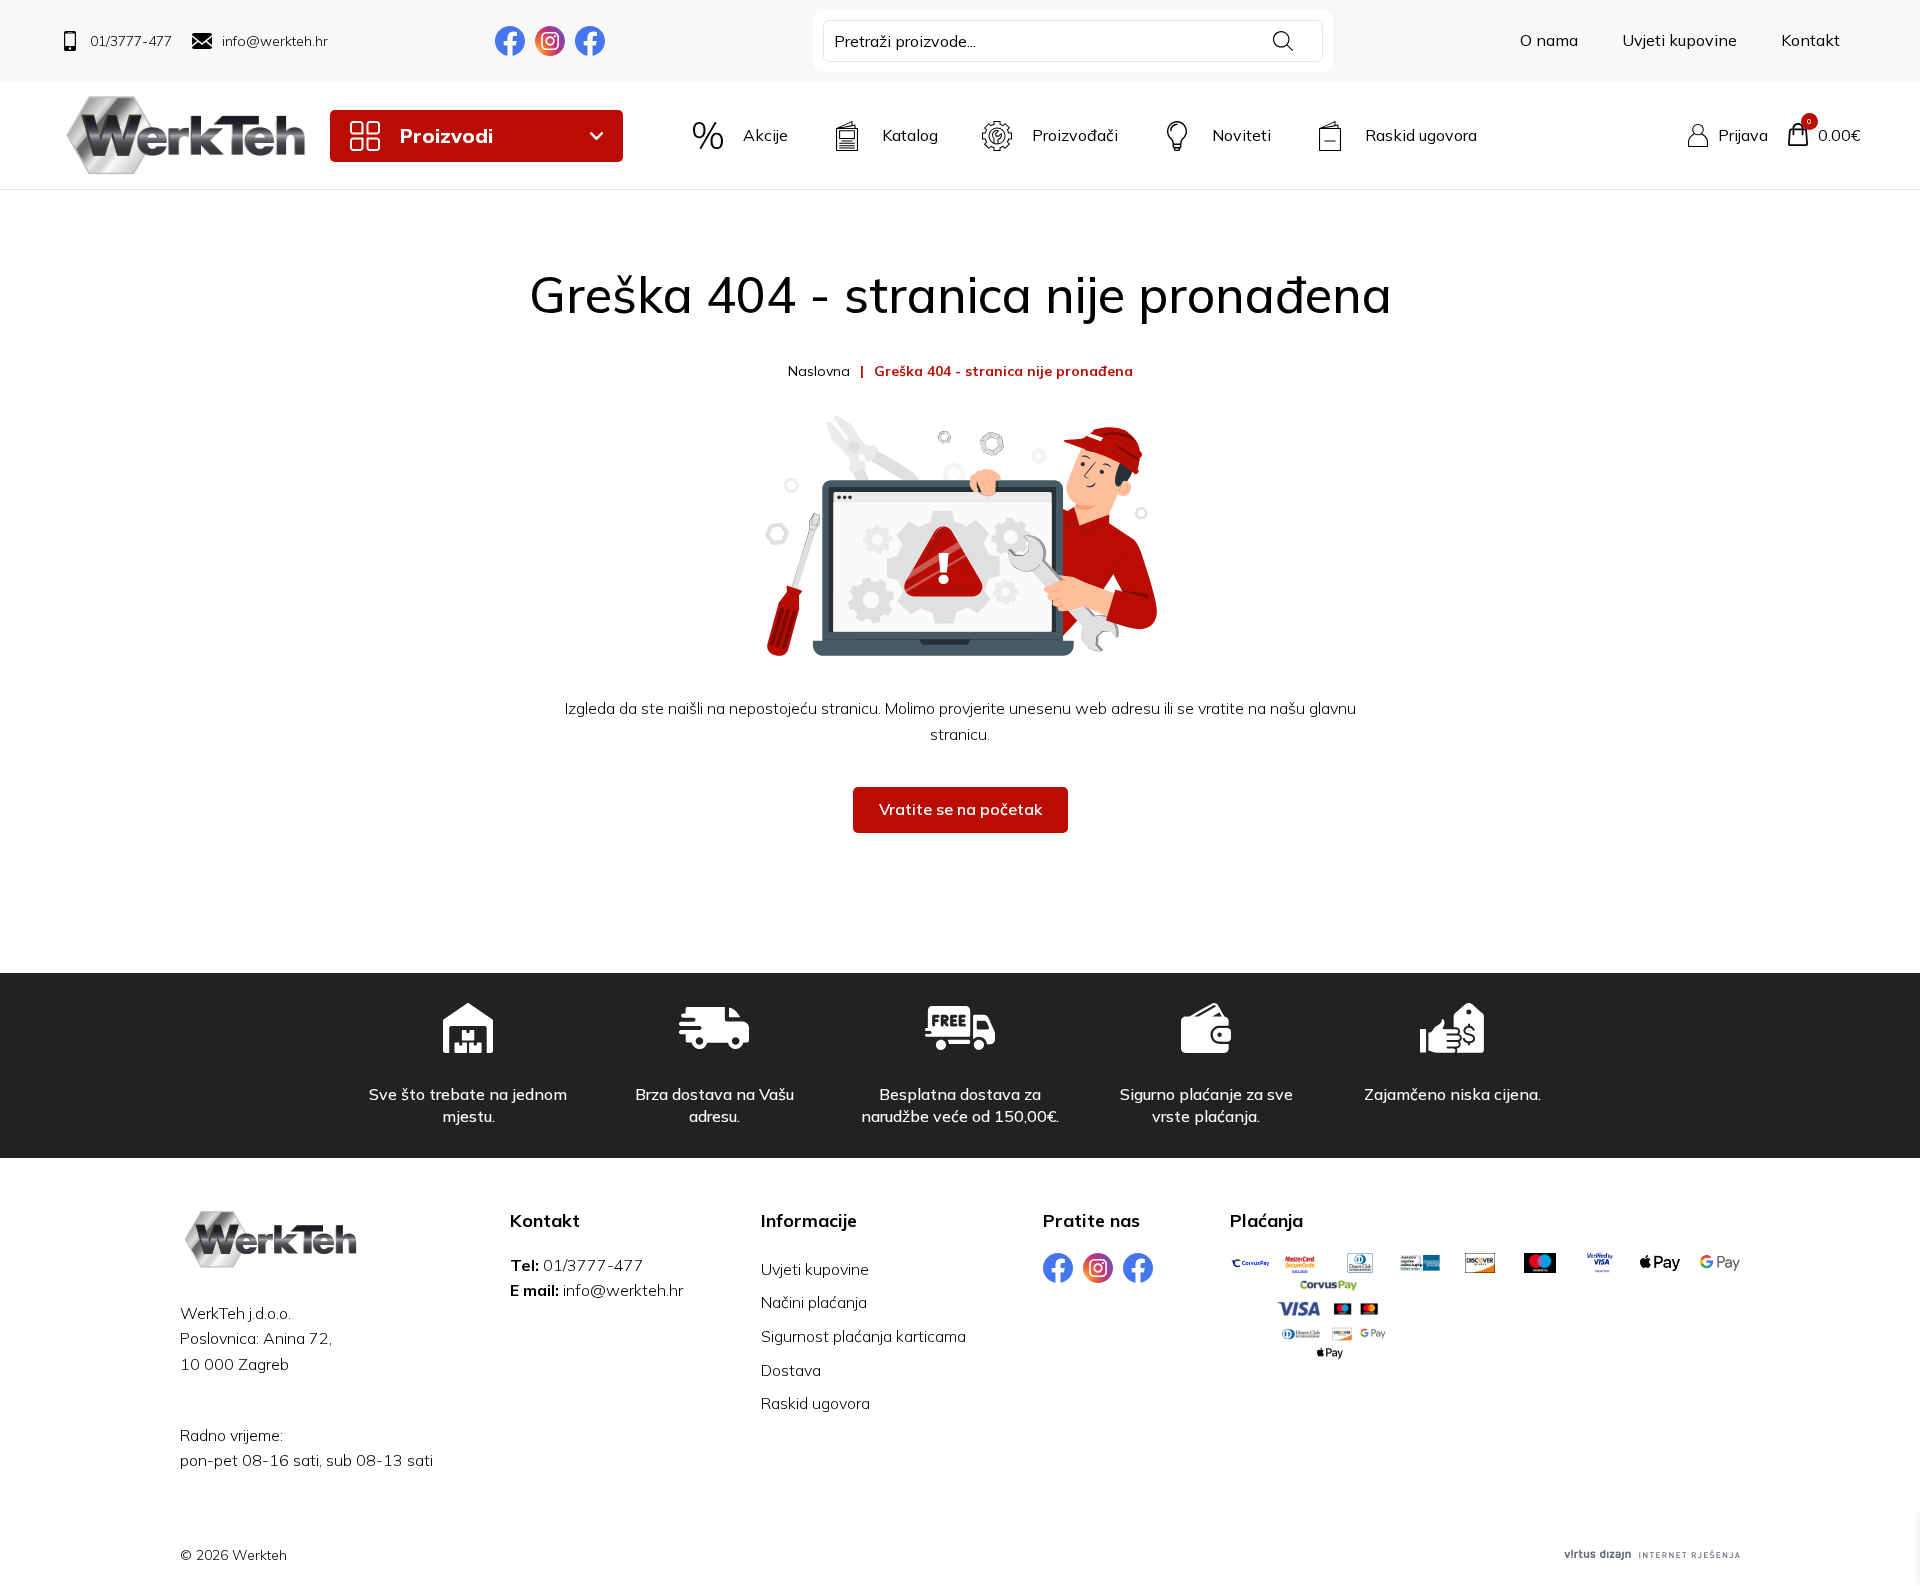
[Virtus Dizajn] (1652, 1555)
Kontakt (1810, 40)
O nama (1549, 40)
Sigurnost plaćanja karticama (863, 1336)
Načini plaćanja (814, 1302)
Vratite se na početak (960, 809)
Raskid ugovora (815, 1403)
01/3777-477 (593, 1265)
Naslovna (819, 371)
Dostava (791, 1370)
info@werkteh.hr (623, 1290)
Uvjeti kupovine (1679, 40)
